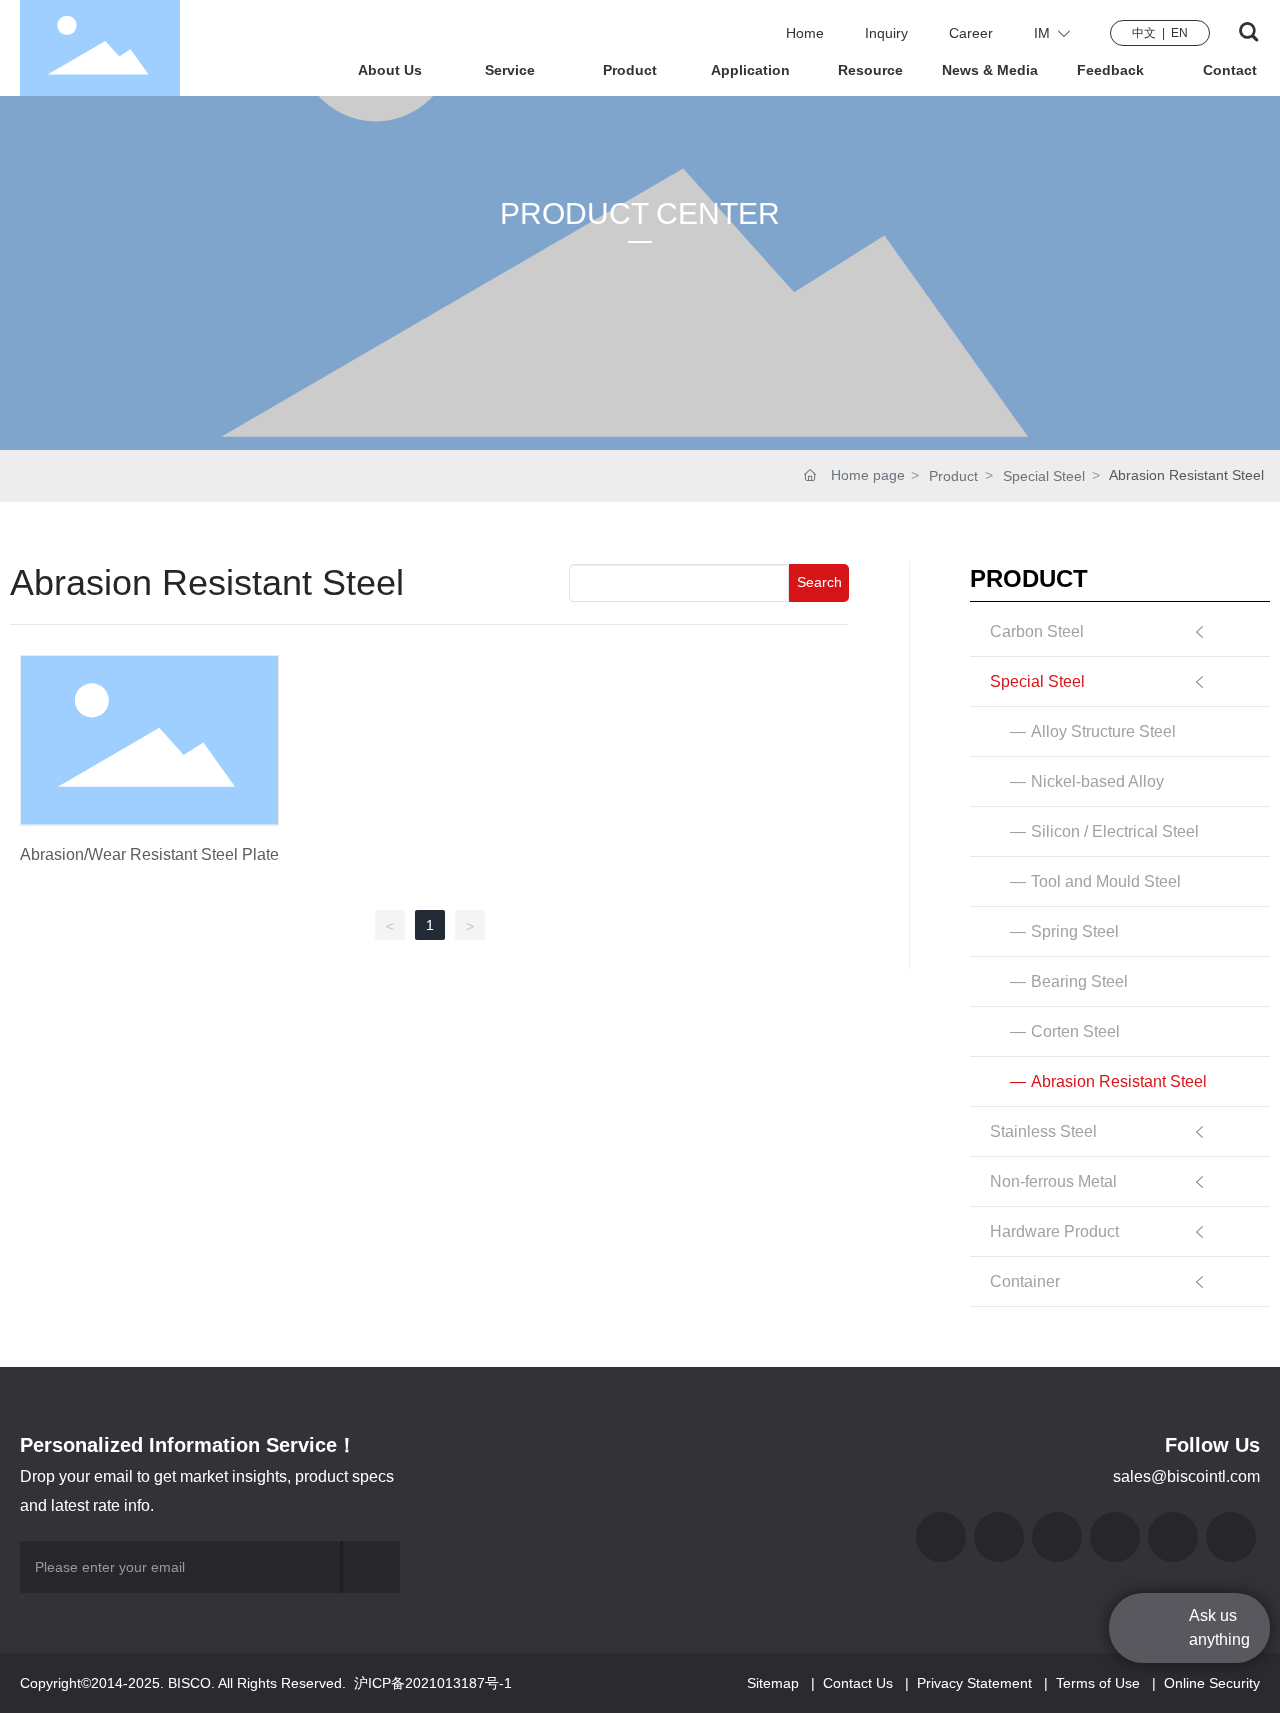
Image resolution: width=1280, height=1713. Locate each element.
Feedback (1110, 70)
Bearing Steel (1079, 981)
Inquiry (886, 33)
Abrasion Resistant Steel (1119, 1081)
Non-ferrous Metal (1053, 1181)
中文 (1144, 33)
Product (630, 70)
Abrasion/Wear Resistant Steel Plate (149, 854)
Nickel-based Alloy (1097, 781)
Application (750, 70)
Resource (870, 70)
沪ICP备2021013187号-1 (433, 1683)
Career (971, 33)
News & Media (990, 70)
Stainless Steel (1043, 1131)
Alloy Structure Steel (1103, 731)
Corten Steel (1075, 1031)
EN (1179, 33)
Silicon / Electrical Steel (1115, 831)
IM (1046, 33)
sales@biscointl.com (1186, 1476)
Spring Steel (1075, 931)
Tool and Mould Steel (1106, 881)
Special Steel (1044, 476)
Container (1025, 1281)
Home (805, 33)
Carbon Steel (1037, 631)
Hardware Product (1054, 1231)
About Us (390, 70)
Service (510, 70)
